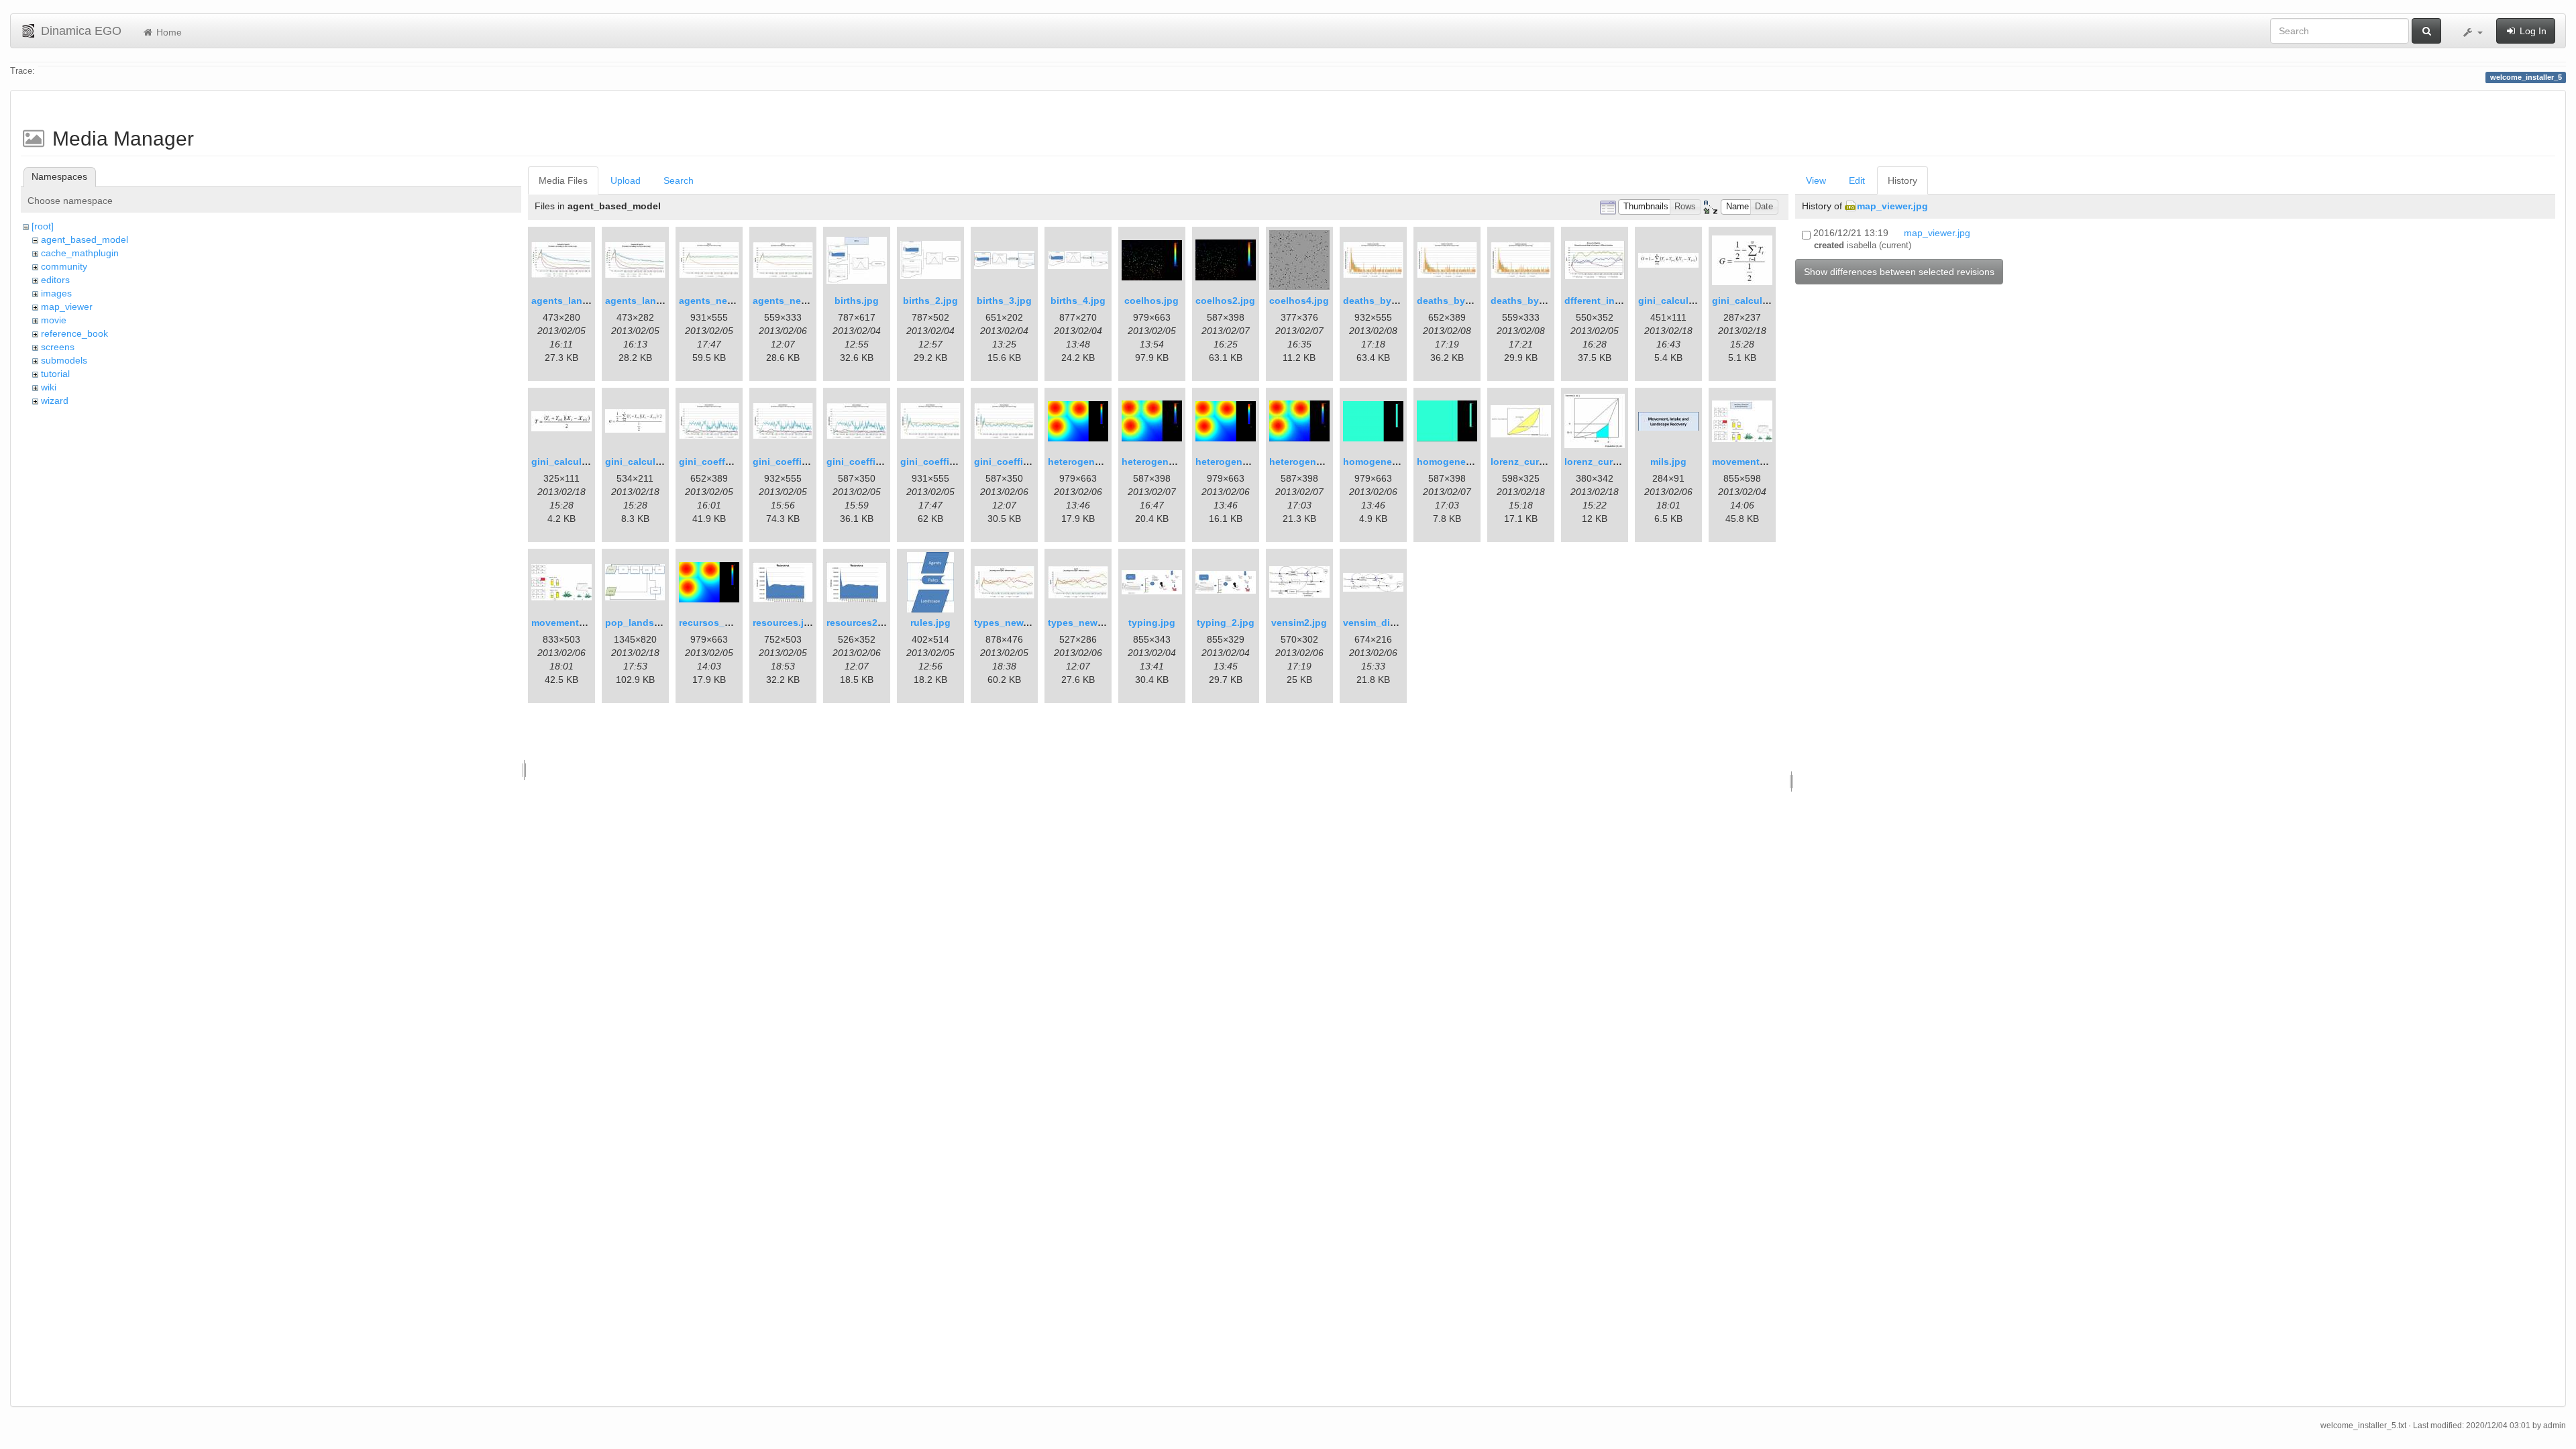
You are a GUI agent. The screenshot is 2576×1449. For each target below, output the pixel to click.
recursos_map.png (722, 623)
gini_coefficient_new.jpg (957, 462)
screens (58, 347)
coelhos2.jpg (1225, 301)
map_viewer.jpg (1892, 206)
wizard (55, 400)
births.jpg (857, 301)
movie (54, 320)
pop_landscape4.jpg (652, 623)
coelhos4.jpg (1299, 301)
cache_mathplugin (80, 253)
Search (679, 180)
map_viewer (67, 307)
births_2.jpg (930, 301)
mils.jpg (1668, 462)
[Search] (2426, 31)
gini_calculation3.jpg (653, 462)
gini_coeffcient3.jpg (725, 462)
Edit (1857, 180)
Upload (626, 180)
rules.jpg (930, 623)
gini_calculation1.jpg (1760, 301)
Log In (2532, 31)
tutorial (55, 374)
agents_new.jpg (715, 301)
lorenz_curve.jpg (1529, 462)
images (56, 293)
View (1816, 180)
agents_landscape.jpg (582, 301)
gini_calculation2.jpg (580, 462)
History (1902, 180)
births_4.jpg (1078, 301)
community (64, 266)
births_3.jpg (1004, 301)
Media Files (563, 180)
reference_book (74, 333)
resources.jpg (784, 623)
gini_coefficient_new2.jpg (1033, 462)
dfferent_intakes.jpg (1611, 301)
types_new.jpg (1007, 623)
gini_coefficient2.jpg (874, 462)
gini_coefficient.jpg (797, 462)
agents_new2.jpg (792, 301)
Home (168, 32)
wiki (49, 387)
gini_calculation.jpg (1684, 301)
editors (55, 280)
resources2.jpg (861, 623)
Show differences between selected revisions (1899, 272)
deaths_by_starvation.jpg (1402, 301)
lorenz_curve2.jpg (1605, 462)
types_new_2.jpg (1087, 623)
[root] (43, 226)
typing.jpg (1152, 623)
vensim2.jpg (1299, 623)
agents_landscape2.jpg (659, 301)
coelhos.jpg (1151, 301)
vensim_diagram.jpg (1389, 623)
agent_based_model (85, 239)
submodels (64, 360)
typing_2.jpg (1226, 623)
